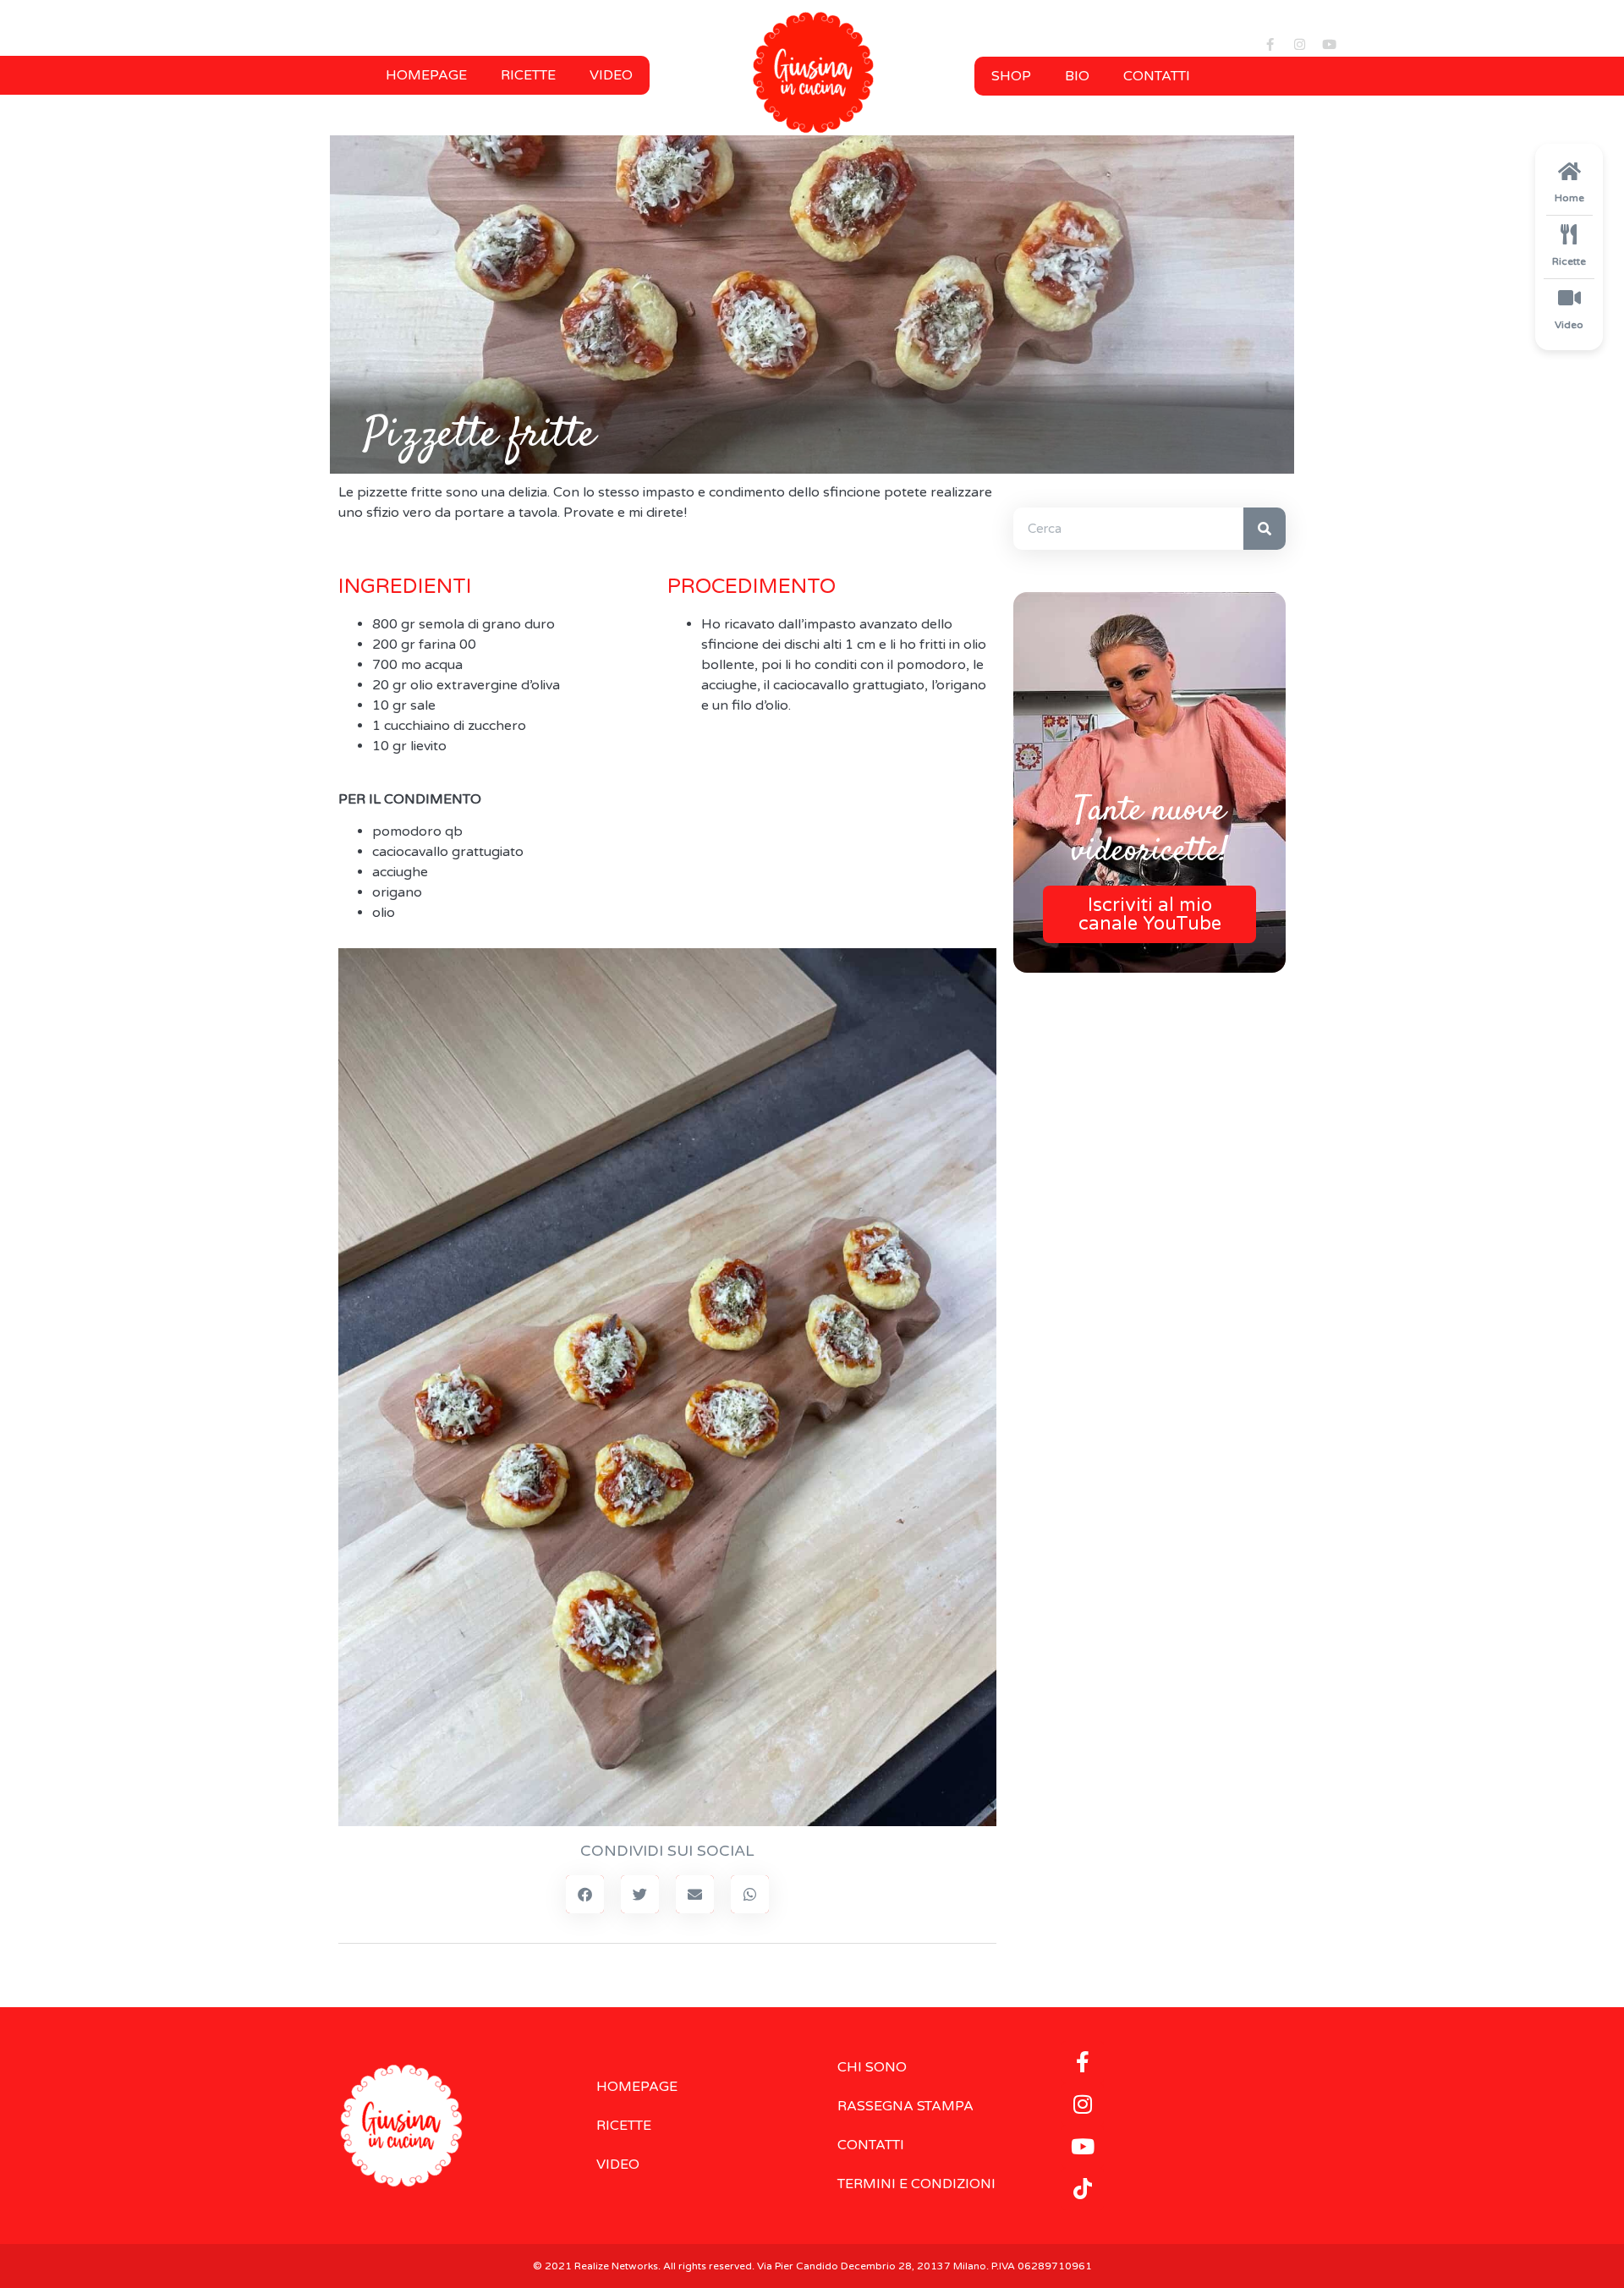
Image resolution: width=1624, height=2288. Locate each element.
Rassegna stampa (905, 2106)
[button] (585, 1894)
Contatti (1157, 76)
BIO (1077, 76)
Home (1569, 198)
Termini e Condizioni (916, 2184)
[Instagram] (1299, 44)
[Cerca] (1265, 529)
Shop (1011, 76)
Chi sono (872, 2067)
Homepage (426, 75)
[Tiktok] (1083, 2189)
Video (611, 75)
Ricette (528, 75)
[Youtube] (1329, 44)
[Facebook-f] (1270, 44)
